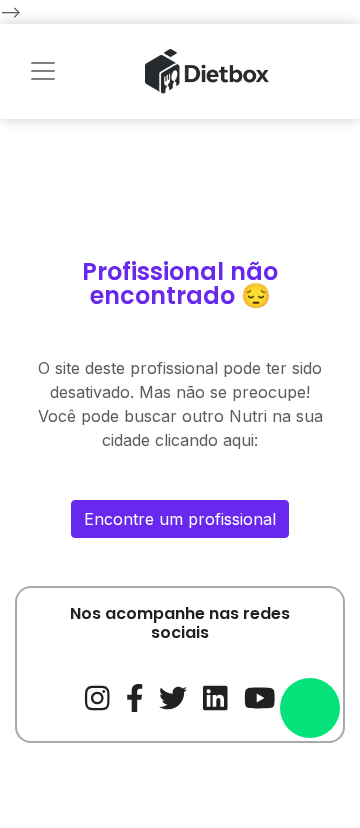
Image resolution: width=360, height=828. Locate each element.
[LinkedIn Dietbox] (215, 696)
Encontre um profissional (180, 519)
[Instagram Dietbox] (97, 696)
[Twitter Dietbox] (173, 696)
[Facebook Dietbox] (135, 696)
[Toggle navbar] (43, 71)
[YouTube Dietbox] (260, 696)
